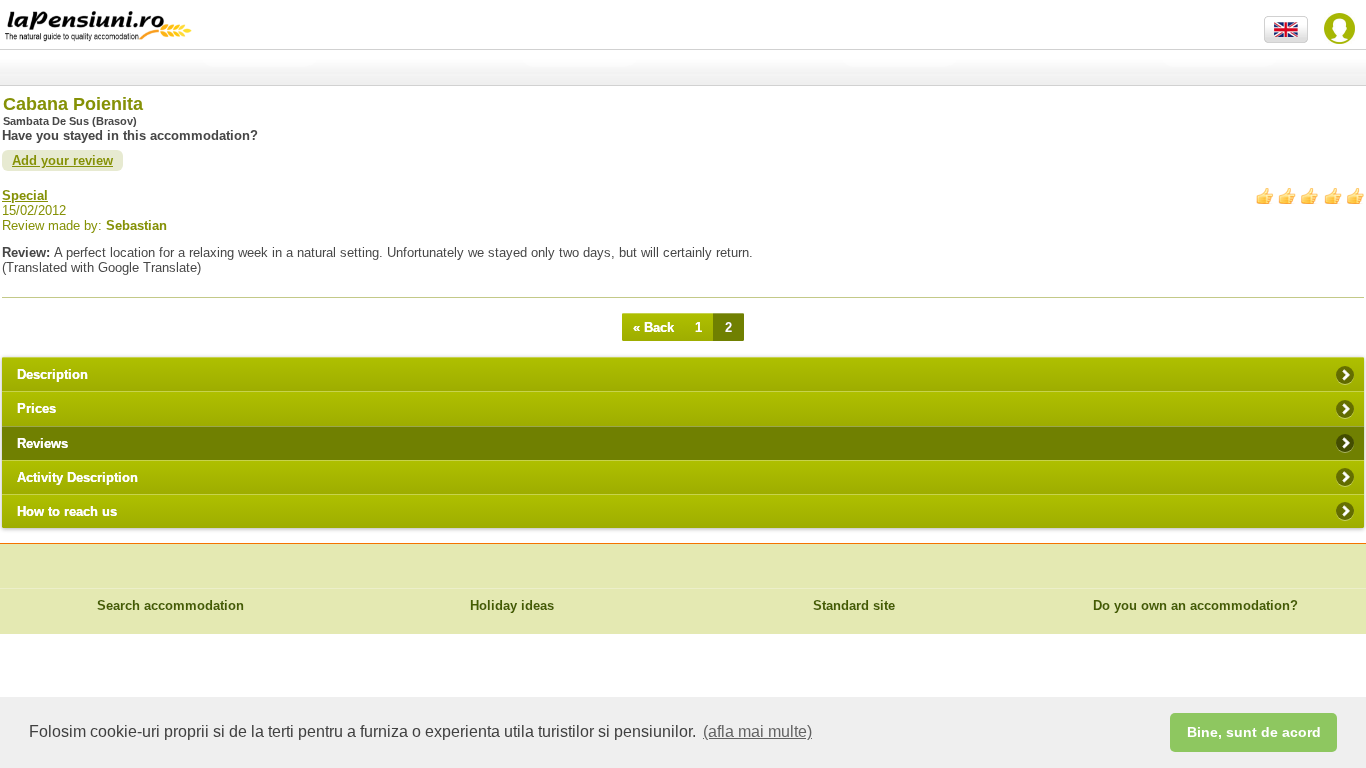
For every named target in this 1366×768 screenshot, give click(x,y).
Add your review (62, 160)
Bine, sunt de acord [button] (1254, 732)
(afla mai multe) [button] (757, 731)
